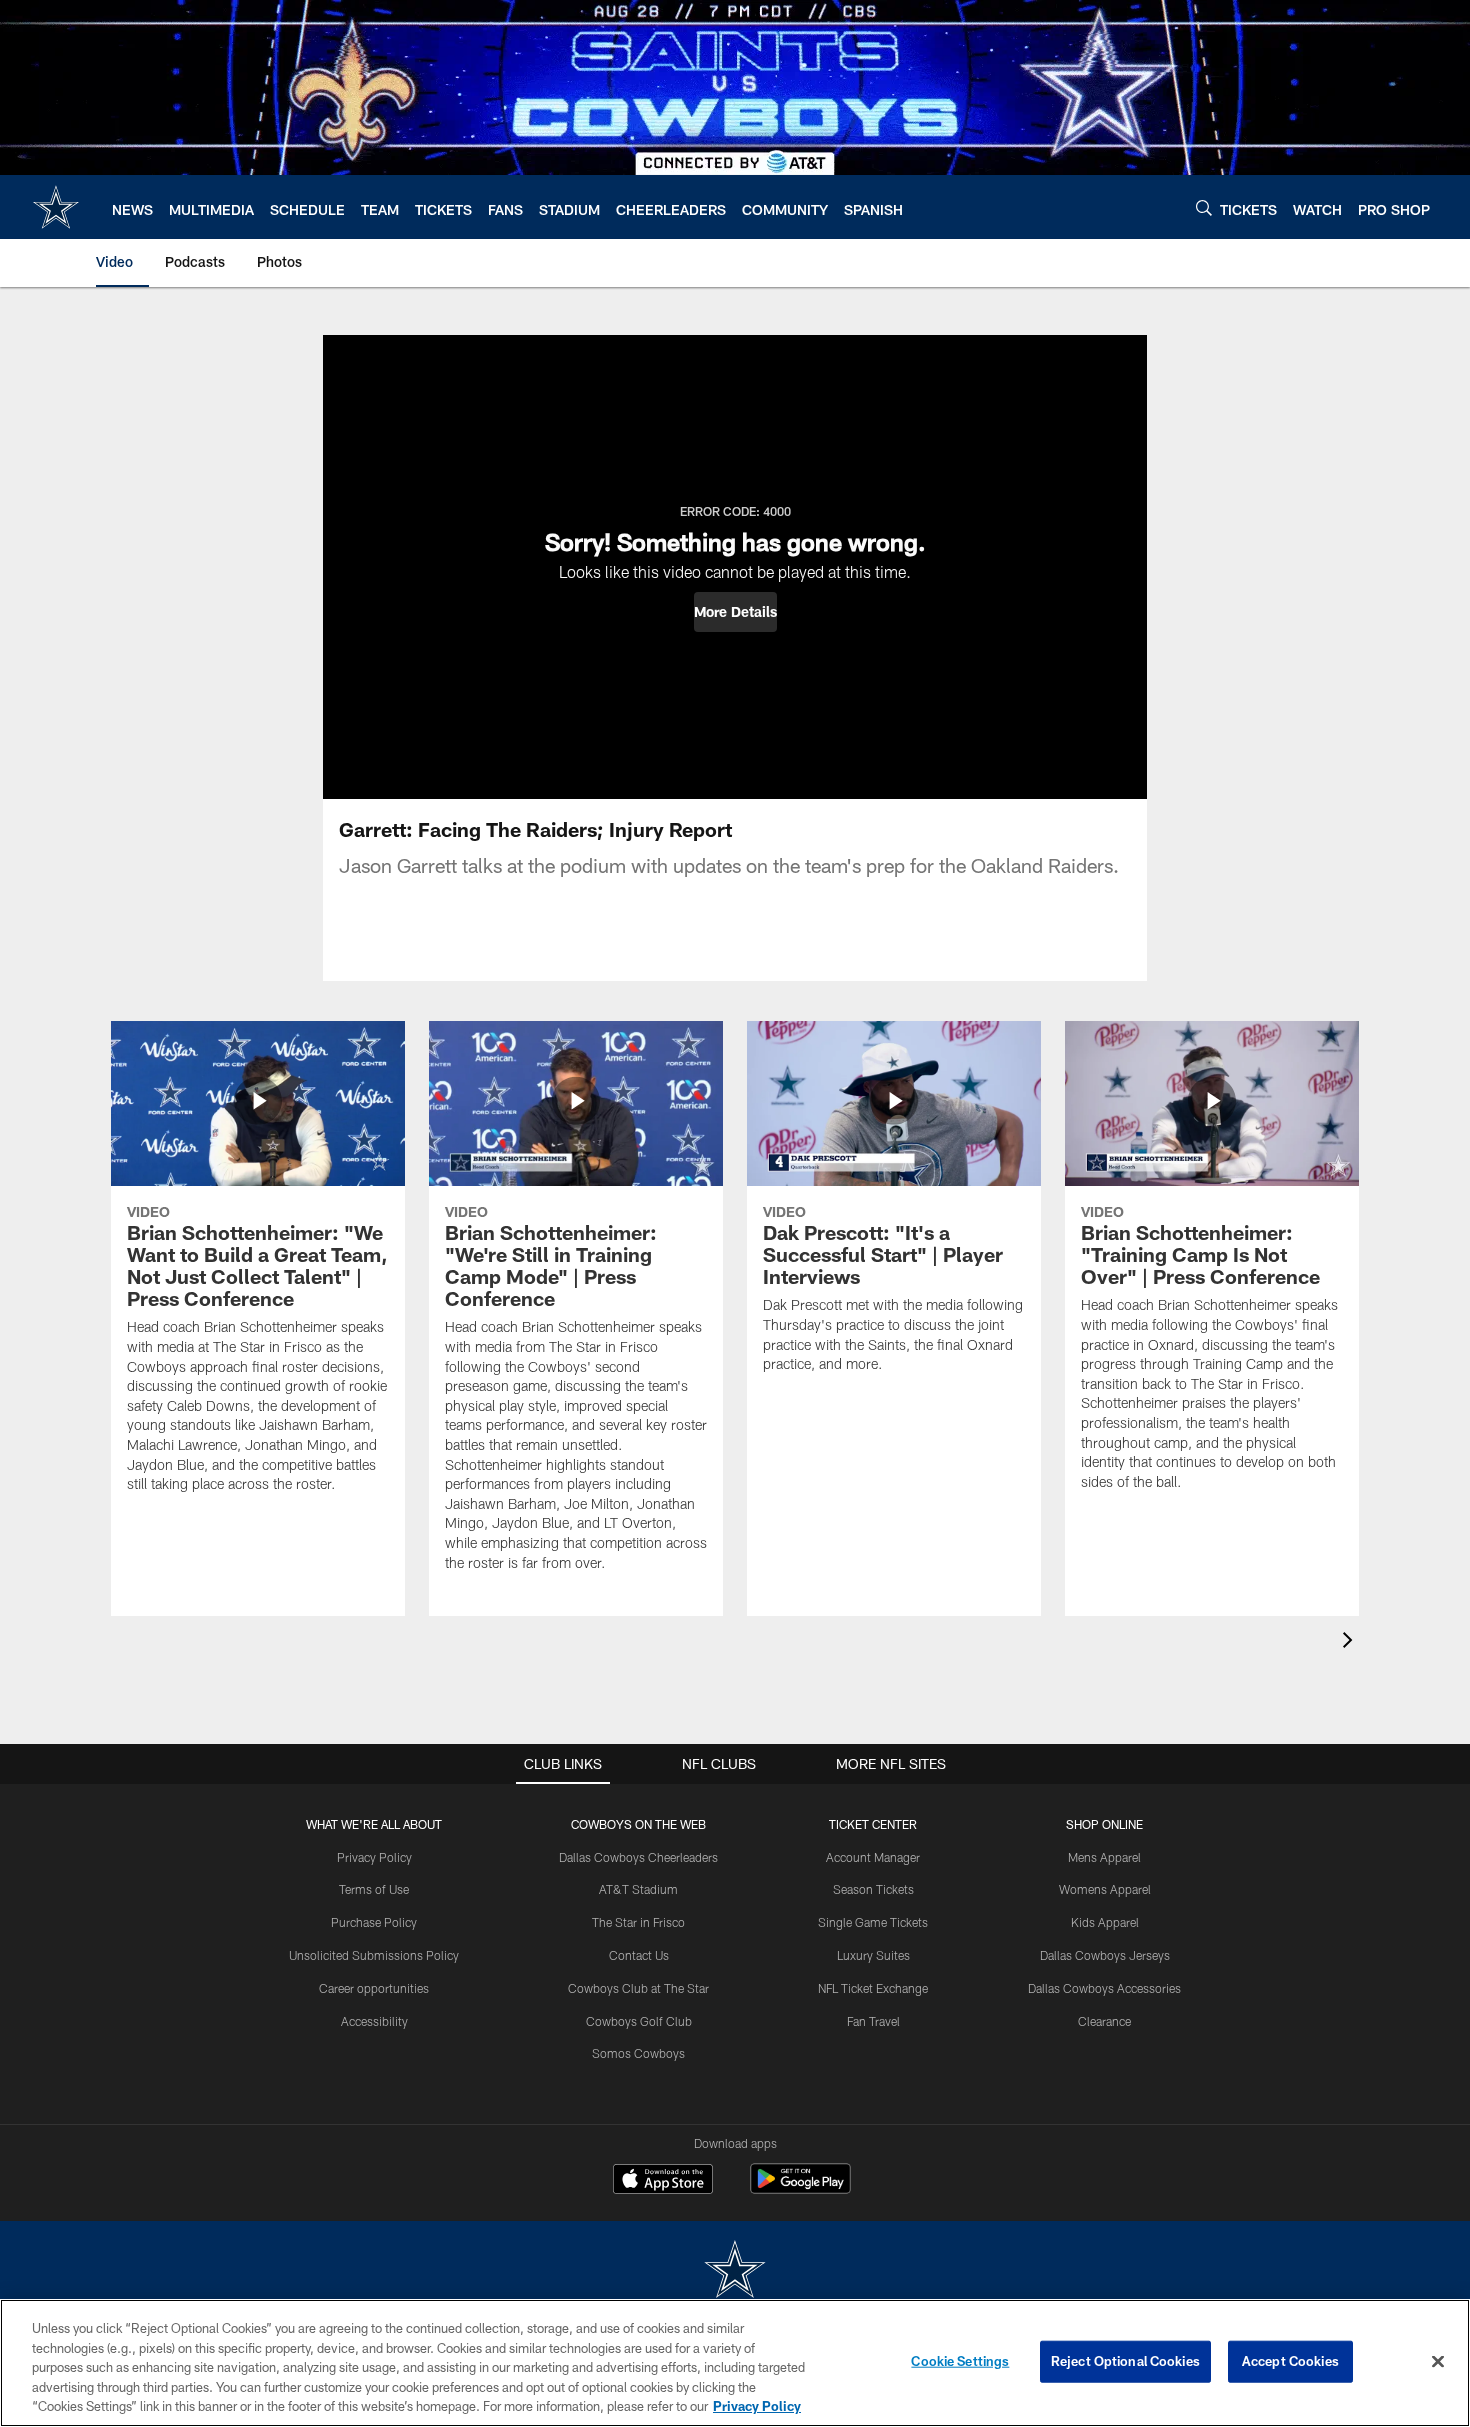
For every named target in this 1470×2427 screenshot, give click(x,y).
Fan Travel (873, 2021)
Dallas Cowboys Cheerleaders (638, 1857)
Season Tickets (873, 1889)
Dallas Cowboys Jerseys (1105, 1955)
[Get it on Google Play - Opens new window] (800, 2188)
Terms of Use (374, 1889)
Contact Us (639, 1955)
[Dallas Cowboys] (735, 2271)
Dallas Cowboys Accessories (1104, 1988)
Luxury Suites (873, 1955)
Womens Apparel (1105, 1889)
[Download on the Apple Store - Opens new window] (663, 2181)
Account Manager (873, 1857)
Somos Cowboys (638, 2053)
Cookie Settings (960, 2361)
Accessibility (374, 2021)
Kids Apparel (1105, 1922)
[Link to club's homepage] (56, 207)
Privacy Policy (374, 1857)
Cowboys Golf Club (639, 2021)
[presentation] (1351, 1642)
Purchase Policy (374, 1922)
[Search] (1204, 207)
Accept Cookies (1290, 2361)
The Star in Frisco (638, 1922)
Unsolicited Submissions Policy (374, 1955)
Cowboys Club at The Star (638, 1988)
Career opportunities (374, 1988)
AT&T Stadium (638, 1889)
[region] (735, 2363)
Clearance (1104, 2021)
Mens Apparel (1104, 1857)
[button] (735, 612)
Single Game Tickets (873, 1922)
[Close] (1438, 2362)
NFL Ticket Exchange (873, 1988)
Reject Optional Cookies (1125, 2361)
